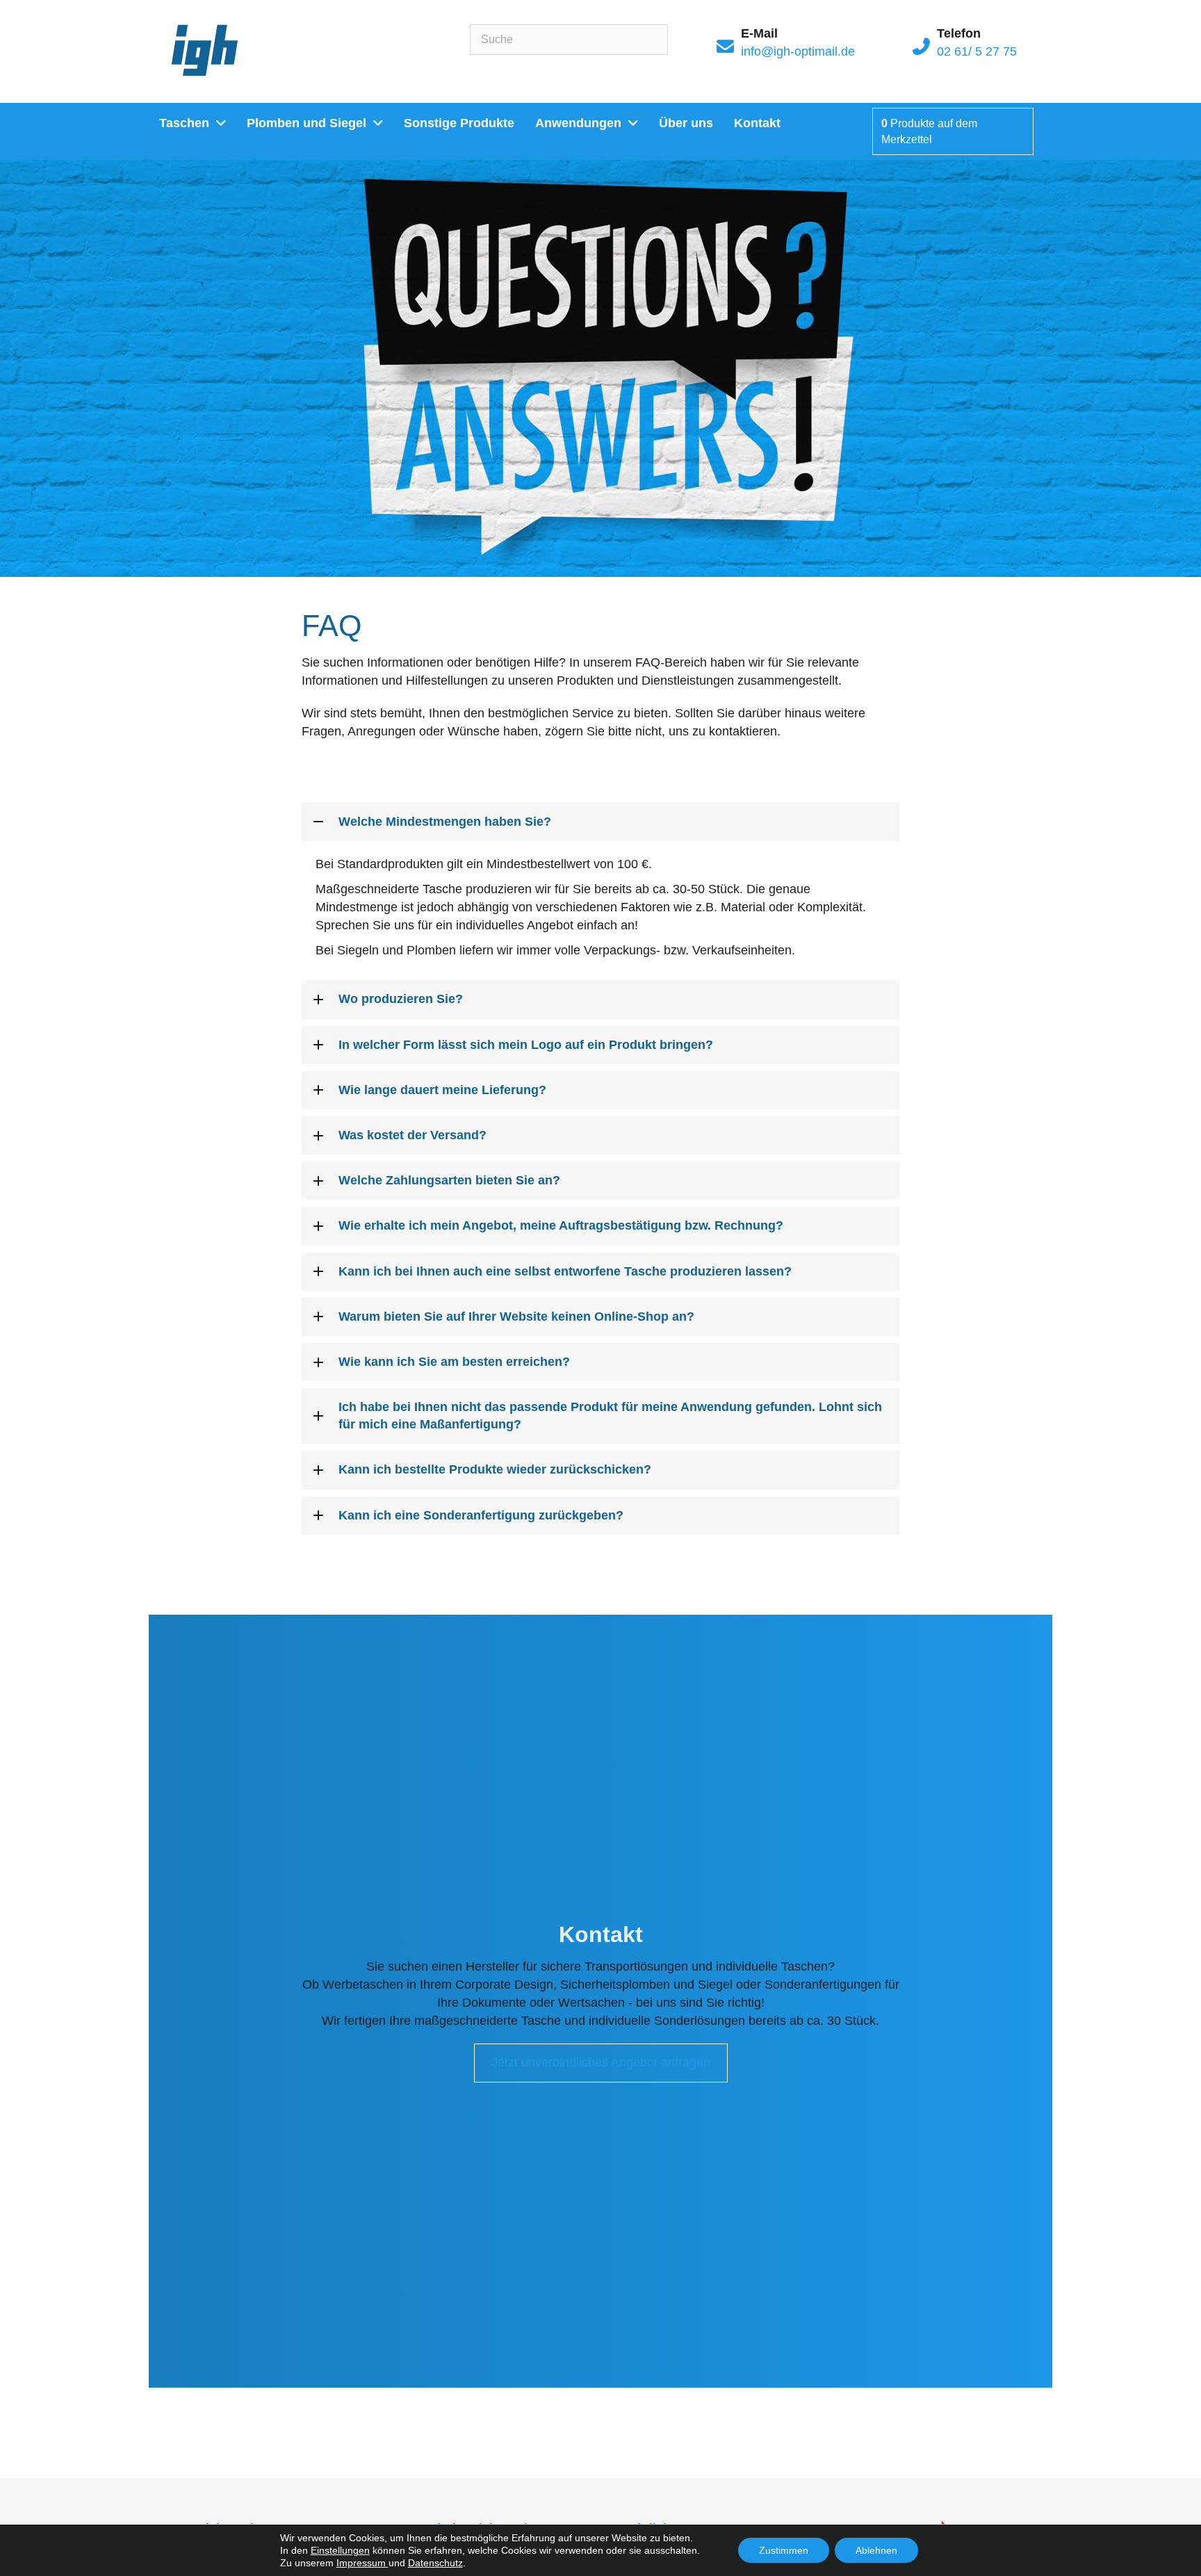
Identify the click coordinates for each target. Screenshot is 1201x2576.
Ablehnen (876, 2550)
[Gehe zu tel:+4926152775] (973, 46)
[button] (600, 822)
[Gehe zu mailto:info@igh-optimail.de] (808, 46)
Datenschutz (435, 2563)
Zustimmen (784, 2550)
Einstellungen (340, 2550)
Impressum (362, 2563)
